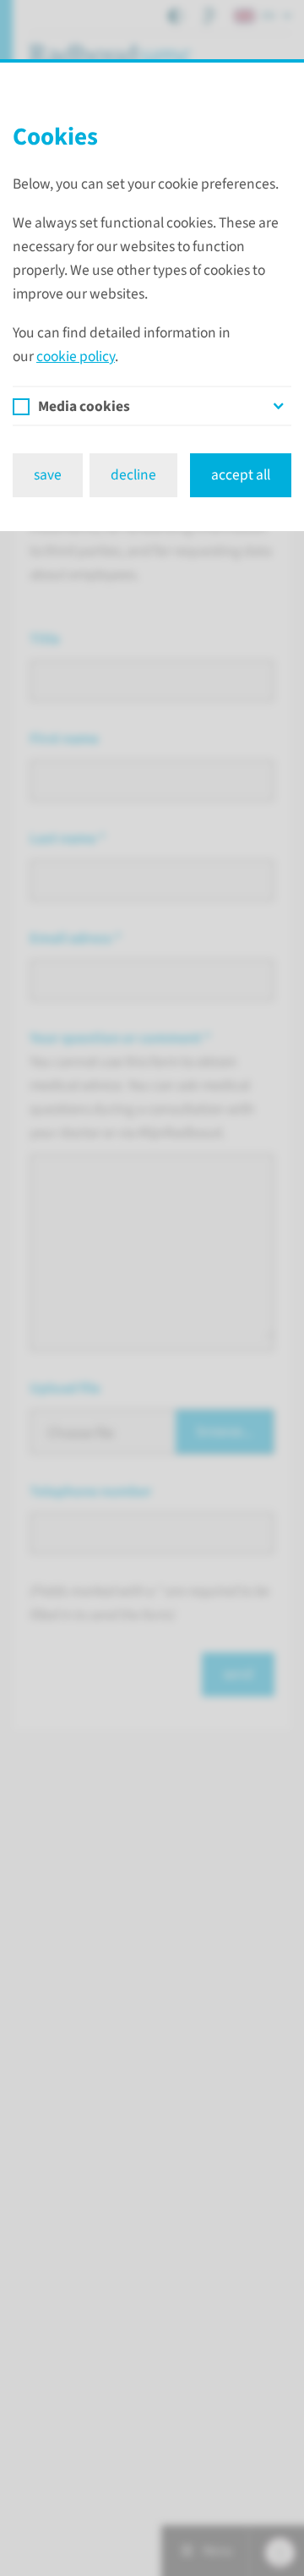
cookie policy (76, 356)
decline (133, 475)
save (48, 475)
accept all (241, 475)
